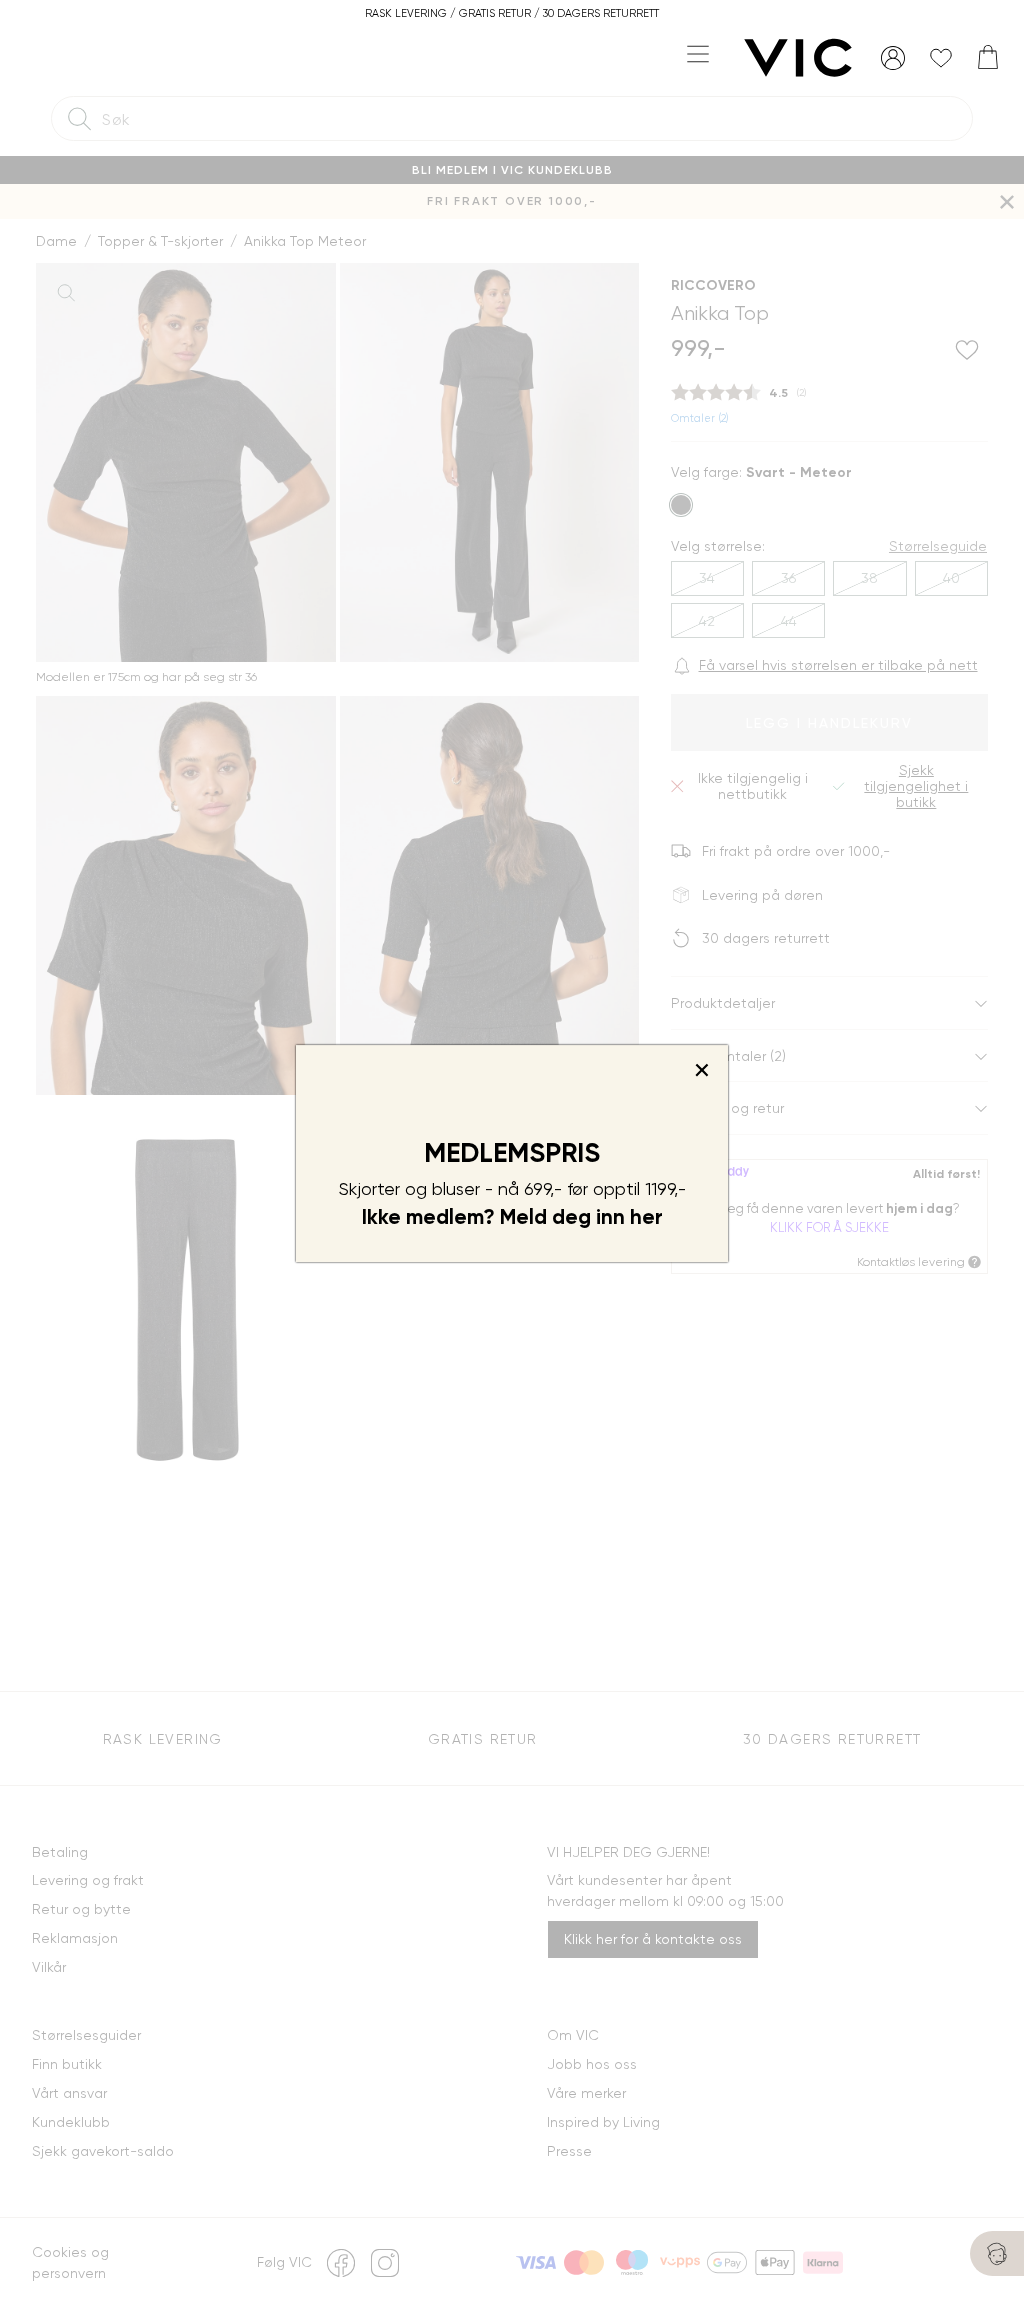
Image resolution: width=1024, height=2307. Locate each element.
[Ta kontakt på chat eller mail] (997, 2253)
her (646, 1217)
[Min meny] (893, 58)
